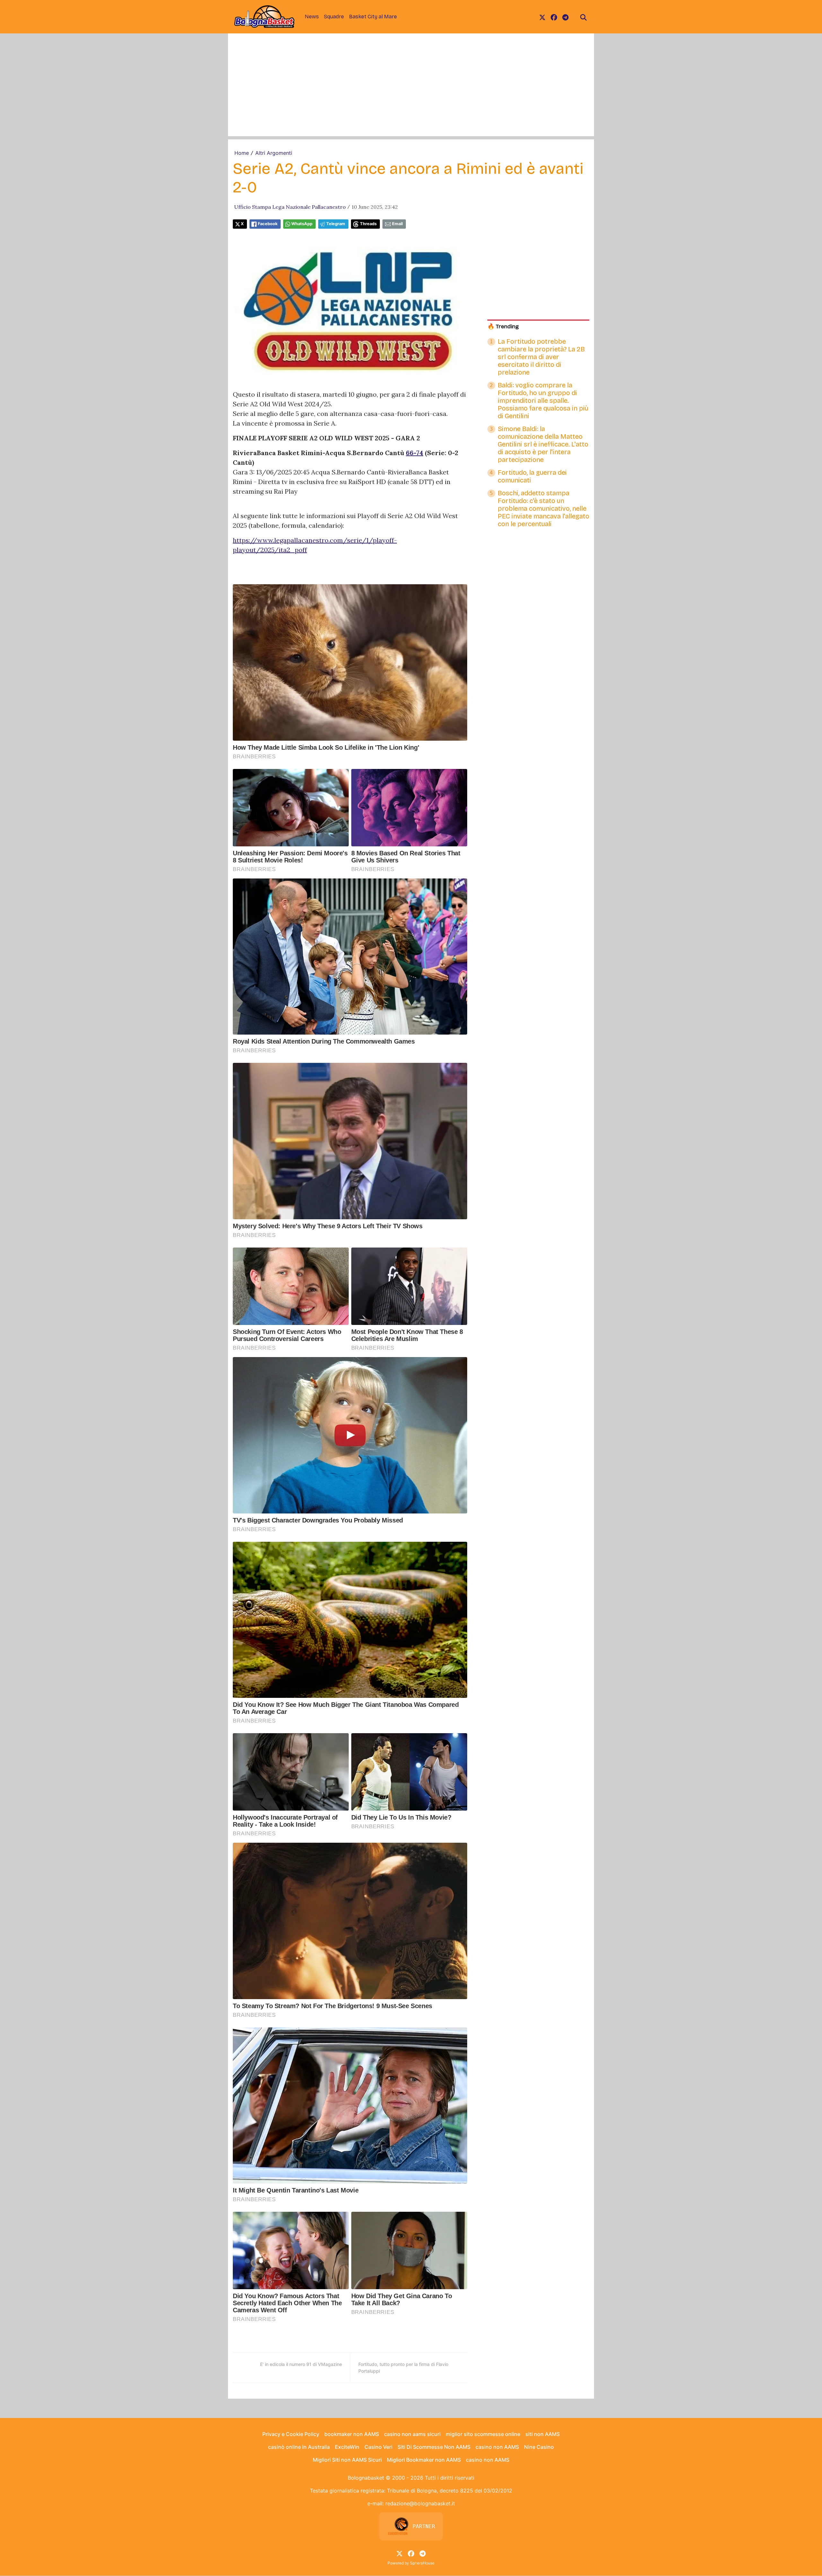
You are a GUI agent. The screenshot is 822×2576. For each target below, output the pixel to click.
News (312, 17)
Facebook (268, 224)
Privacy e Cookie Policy (291, 2434)
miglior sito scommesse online (483, 2434)
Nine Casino (539, 2447)
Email (397, 224)
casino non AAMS (497, 2447)
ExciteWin (347, 2447)
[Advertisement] (411, 91)
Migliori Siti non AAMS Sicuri (347, 2460)
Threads (368, 224)
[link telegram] (565, 17)
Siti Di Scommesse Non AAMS (434, 2447)
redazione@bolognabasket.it (420, 2503)
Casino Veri (378, 2447)
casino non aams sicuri (412, 2434)
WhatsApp (302, 224)
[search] (583, 17)
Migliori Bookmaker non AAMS (424, 2460)
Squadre (334, 17)
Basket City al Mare (373, 17)
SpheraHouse (422, 2563)
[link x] (542, 17)
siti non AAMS (542, 2434)
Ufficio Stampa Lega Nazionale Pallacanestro (290, 207)
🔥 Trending (503, 326)
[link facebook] (554, 17)
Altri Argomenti (274, 153)
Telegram (336, 224)
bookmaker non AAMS (352, 2434)
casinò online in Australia (299, 2447)
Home (242, 153)
